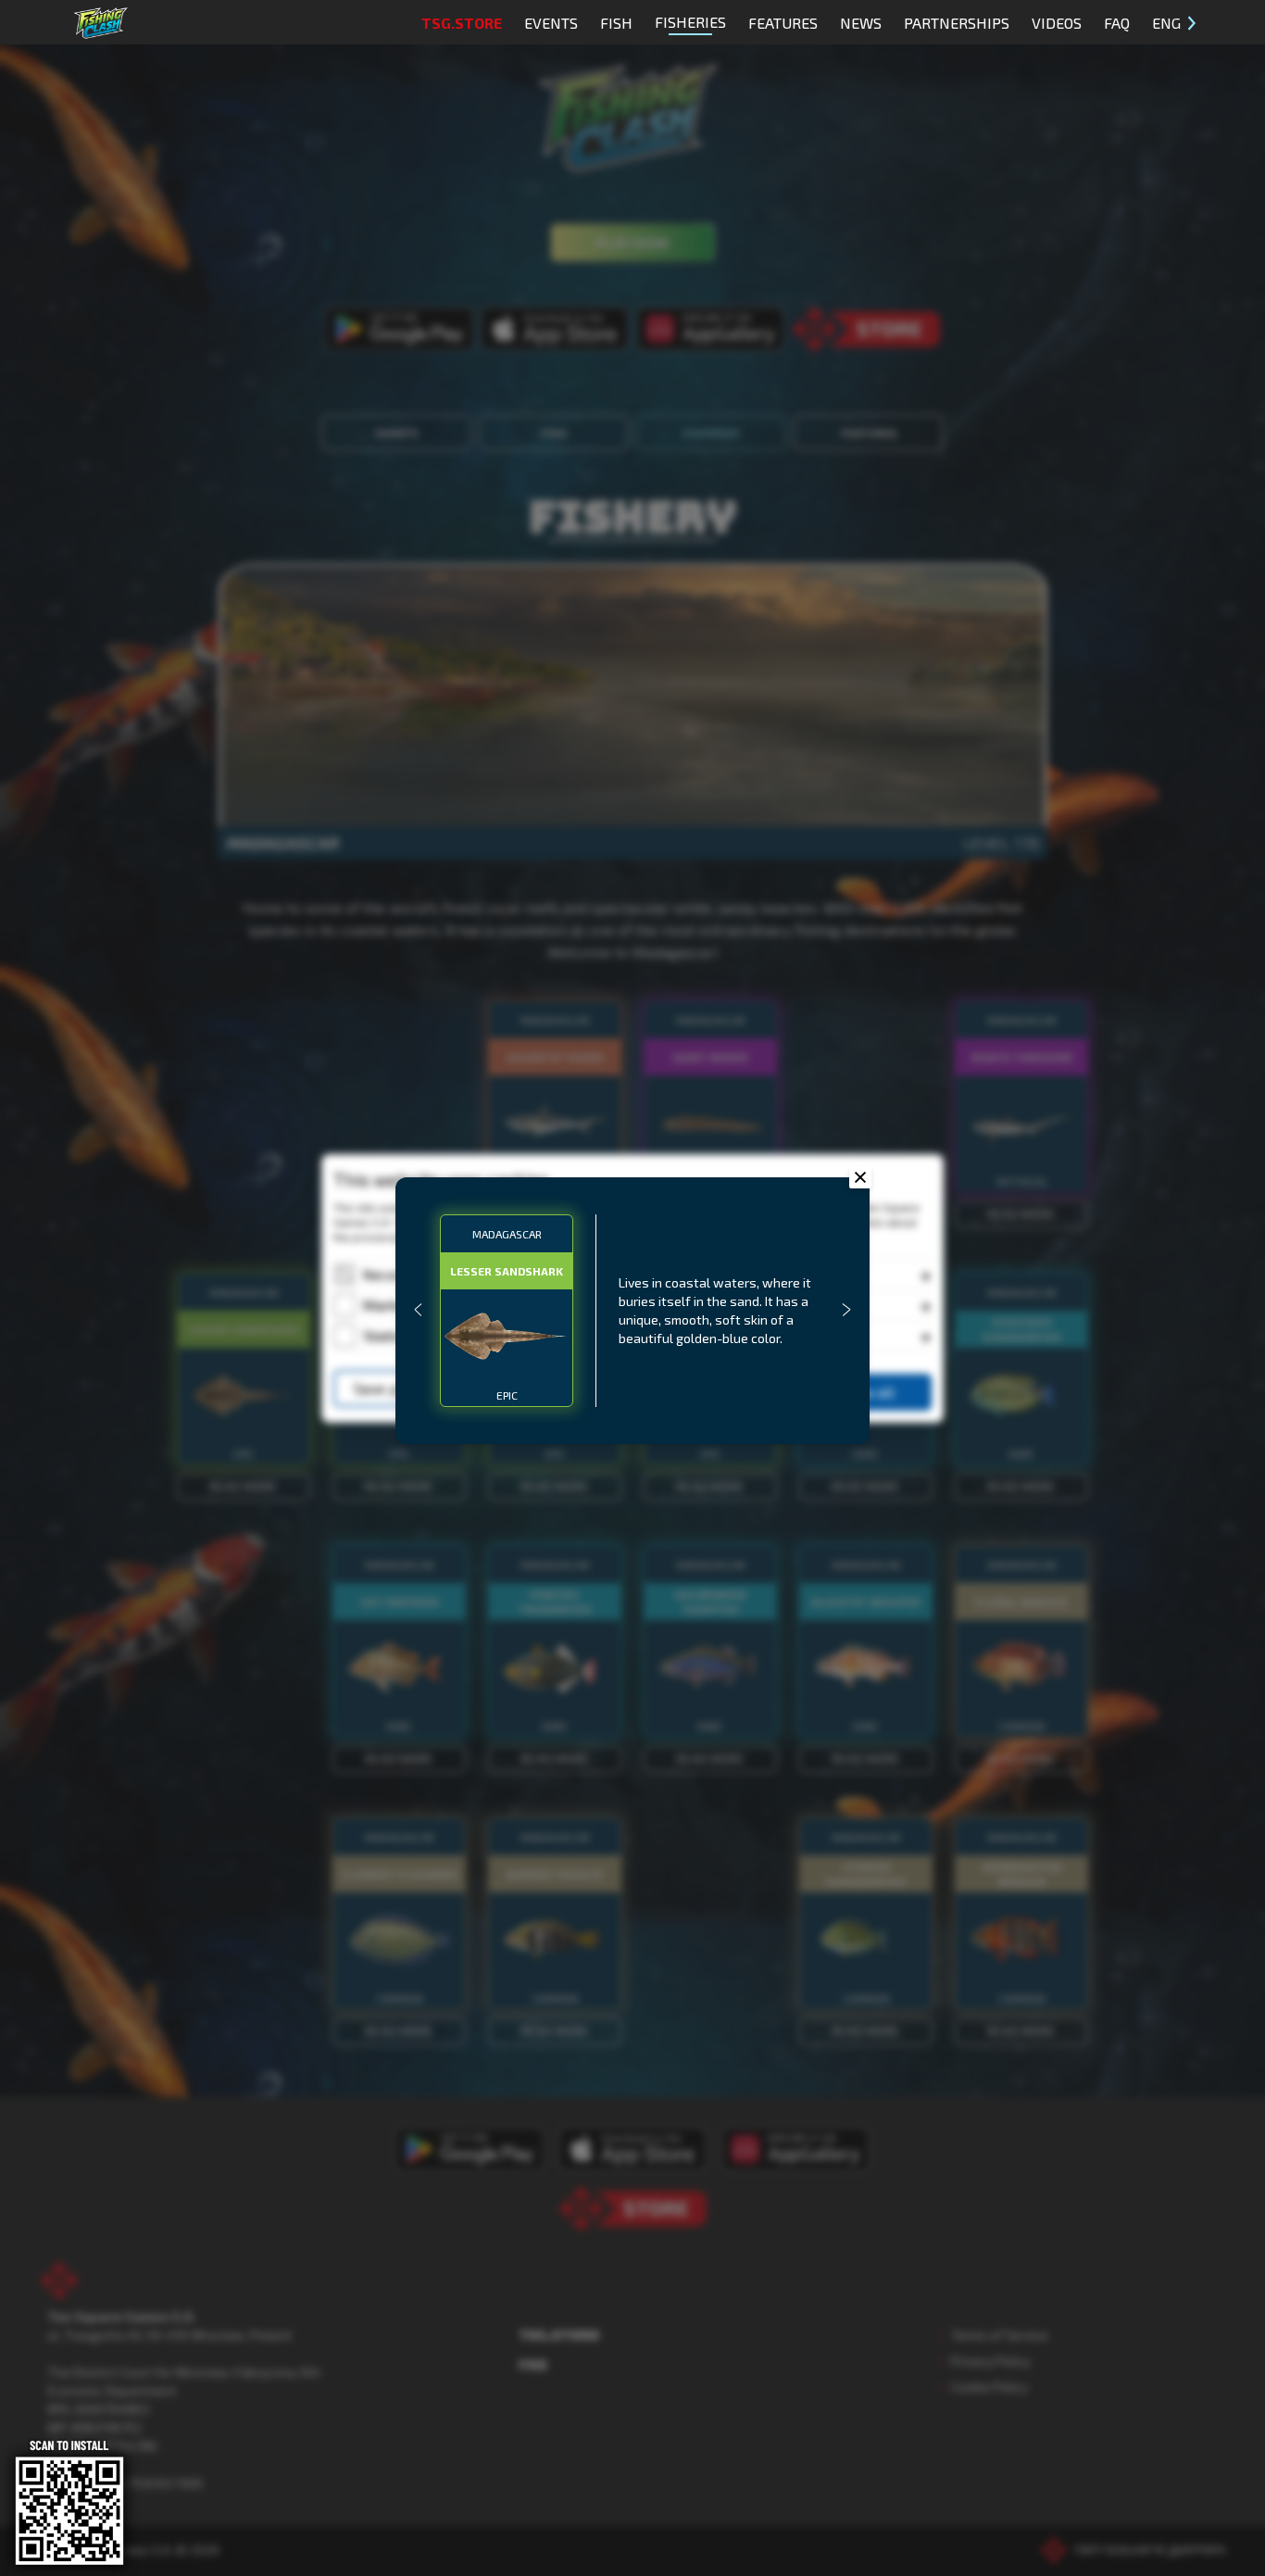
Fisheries (690, 22)
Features (783, 23)
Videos (1057, 23)
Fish (616, 23)
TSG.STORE (462, 23)
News (861, 23)
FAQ (1117, 23)
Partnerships (957, 23)
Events (551, 23)
